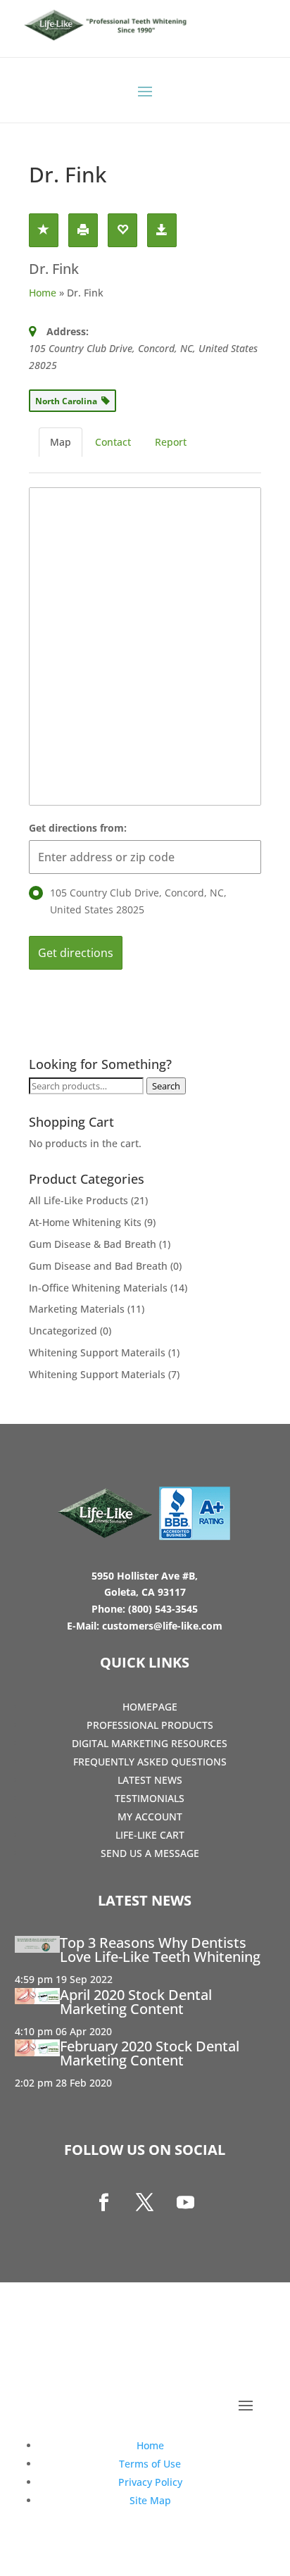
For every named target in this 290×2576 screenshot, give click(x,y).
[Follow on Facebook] (104, 2203)
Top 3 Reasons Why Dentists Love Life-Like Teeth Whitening (160, 1950)
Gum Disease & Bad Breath (93, 1244)
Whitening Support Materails (97, 1352)
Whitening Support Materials (97, 1374)
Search (166, 1086)
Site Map (150, 2500)
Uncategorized (63, 1331)
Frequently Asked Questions (150, 1762)
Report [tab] (171, 442)
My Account (150, 1817)
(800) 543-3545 (163, 1609)
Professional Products (150, 1725)
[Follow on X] (145, 2203)
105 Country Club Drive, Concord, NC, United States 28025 (138, 901)
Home (43, 293)
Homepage (150, 1707)
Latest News (150, 1780)
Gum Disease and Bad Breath (98, 1266)
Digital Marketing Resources (150, 1743)
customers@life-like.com (162, 1626)
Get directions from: (78, 828)
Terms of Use (150, 2464)
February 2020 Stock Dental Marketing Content (150, 2053)
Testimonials (150, 1798)
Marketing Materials (77, 1309)
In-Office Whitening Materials (98, 1288)
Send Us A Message (150, 1853)
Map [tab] (61, 442)
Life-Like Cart (150, 1835)
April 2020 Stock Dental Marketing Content (136, 2002)
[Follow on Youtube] (186, 2203)
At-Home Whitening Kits (85, 1222)
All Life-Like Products (78, 1200)
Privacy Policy (150, 2482)
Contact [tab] (113, 442)
